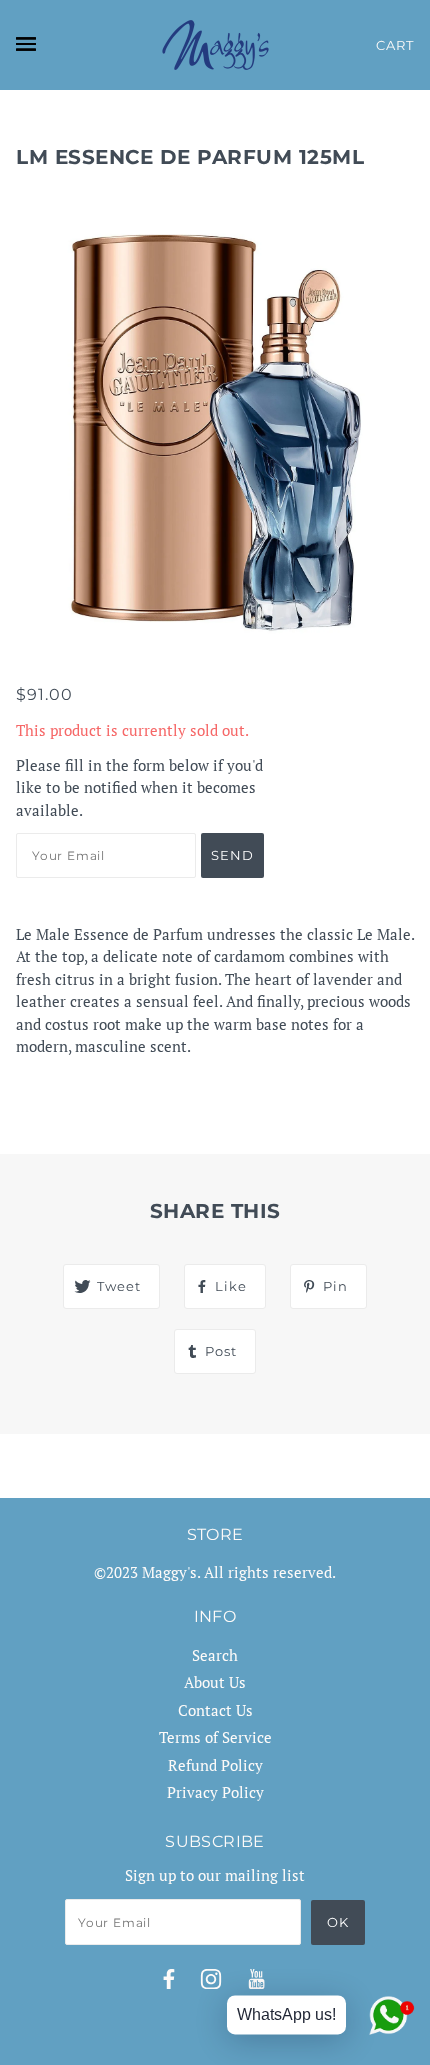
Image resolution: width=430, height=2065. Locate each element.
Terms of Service (215, 1737)
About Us (215, 1682)
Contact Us (215, 1710)
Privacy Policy (215, 1792)
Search (215, 1655)
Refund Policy (215, 1765)
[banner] (215, 45)
